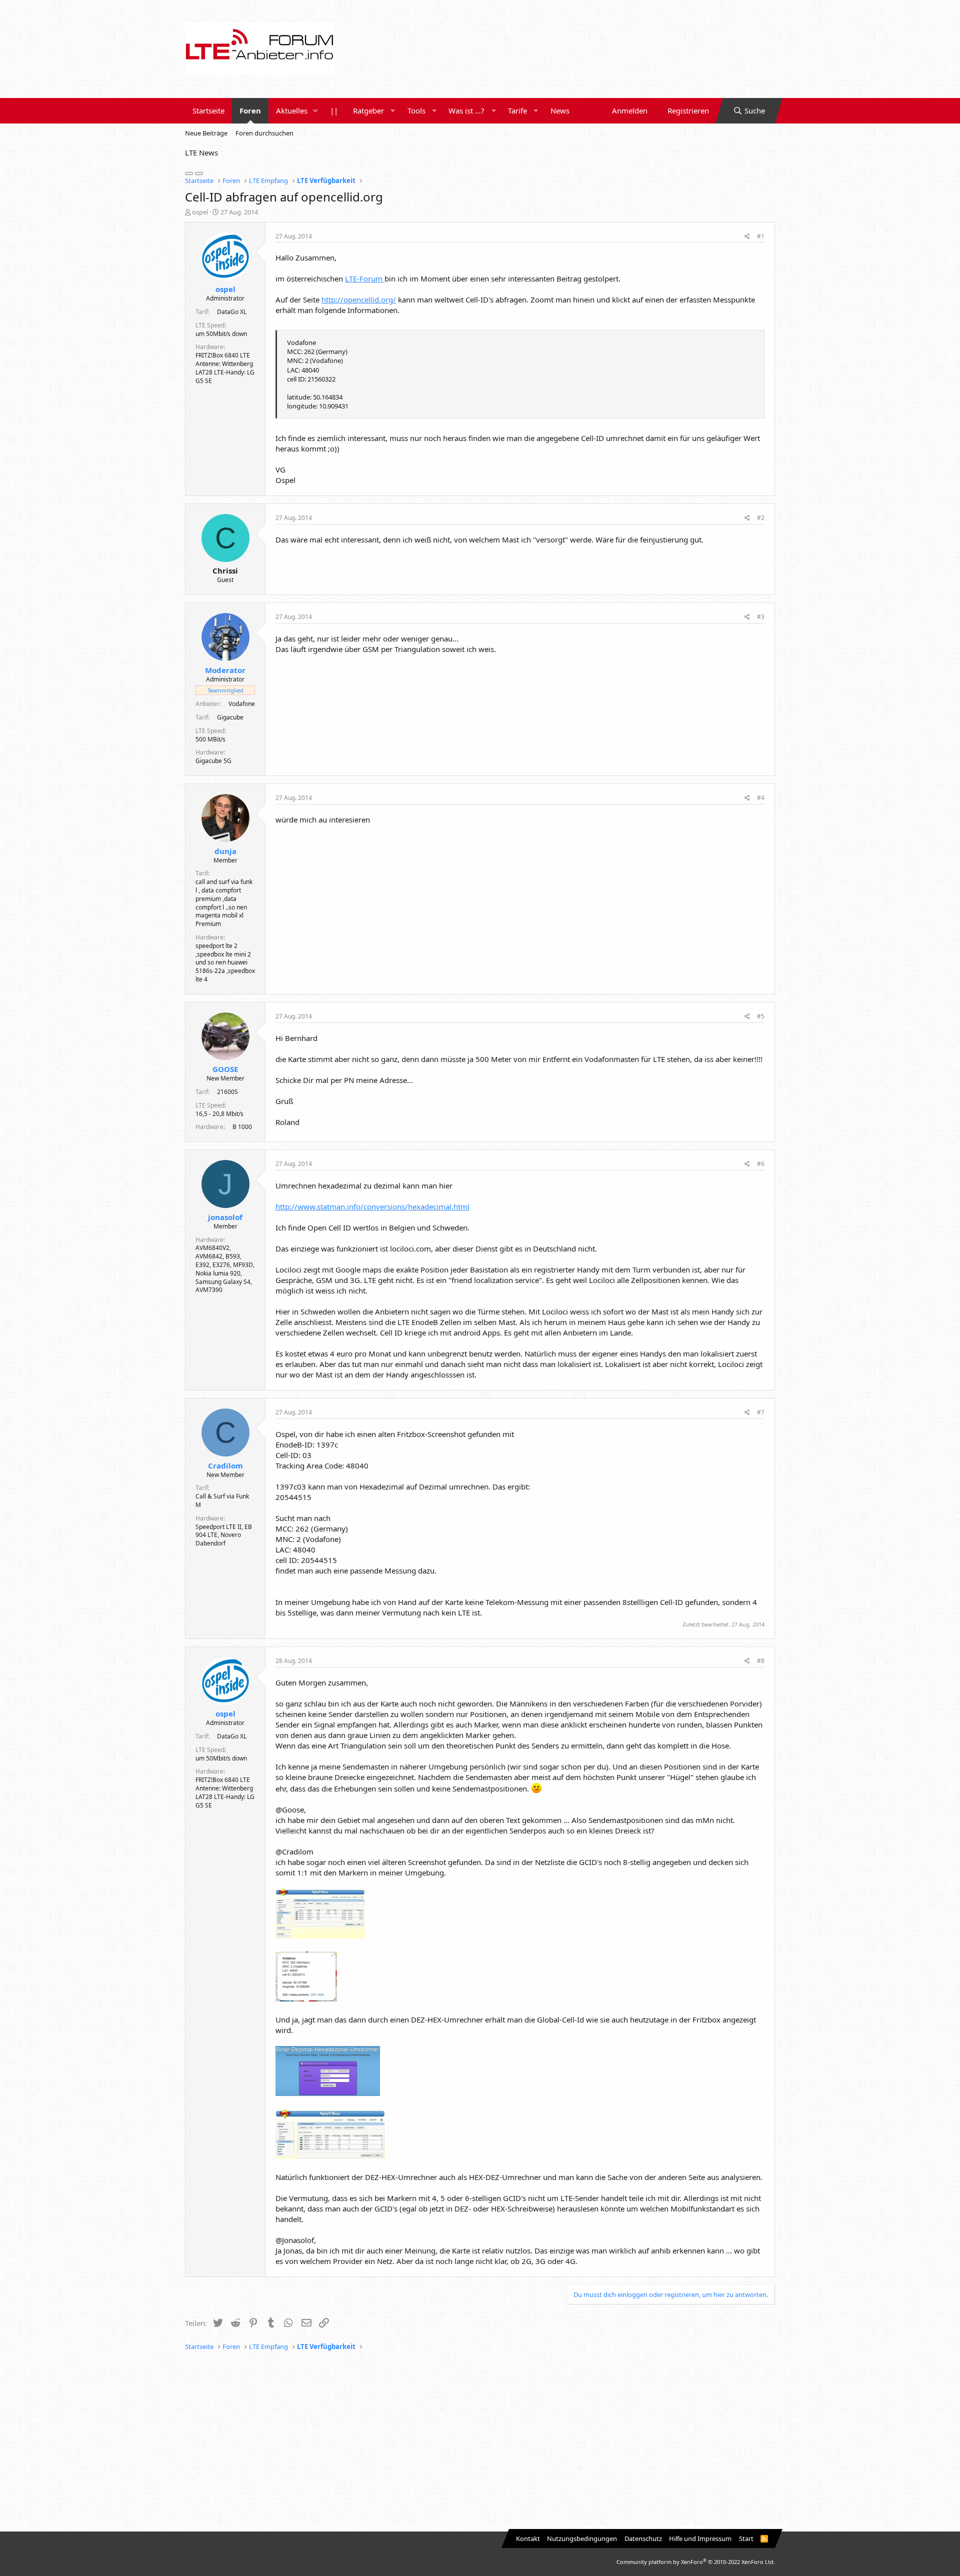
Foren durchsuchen (264, 133)
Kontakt (528, 2538)
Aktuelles (292, 110)
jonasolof (225, 1217)
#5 (761, 1016)
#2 (761, 518)
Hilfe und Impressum (700, 2538)
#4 (761, 798)
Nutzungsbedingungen (582, 2538)
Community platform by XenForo (696, 2562)
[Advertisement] (480, 2441)
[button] (315, 111)
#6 (761, 1164)
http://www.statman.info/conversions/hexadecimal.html (372, 1206)
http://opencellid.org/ (359, 299)
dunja (225, 851)
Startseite (208, 110)
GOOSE (225, 1069)
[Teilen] (747, 237)
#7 (761, 1412)
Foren (250, 110)
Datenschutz (643, 2538)
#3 (761, 617)
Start (746, 2538)
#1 (761, 236)
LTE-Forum (365, 278)
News (560, 110)
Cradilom (225, 1465)
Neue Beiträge (206, 133)
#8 (761, 1661)
